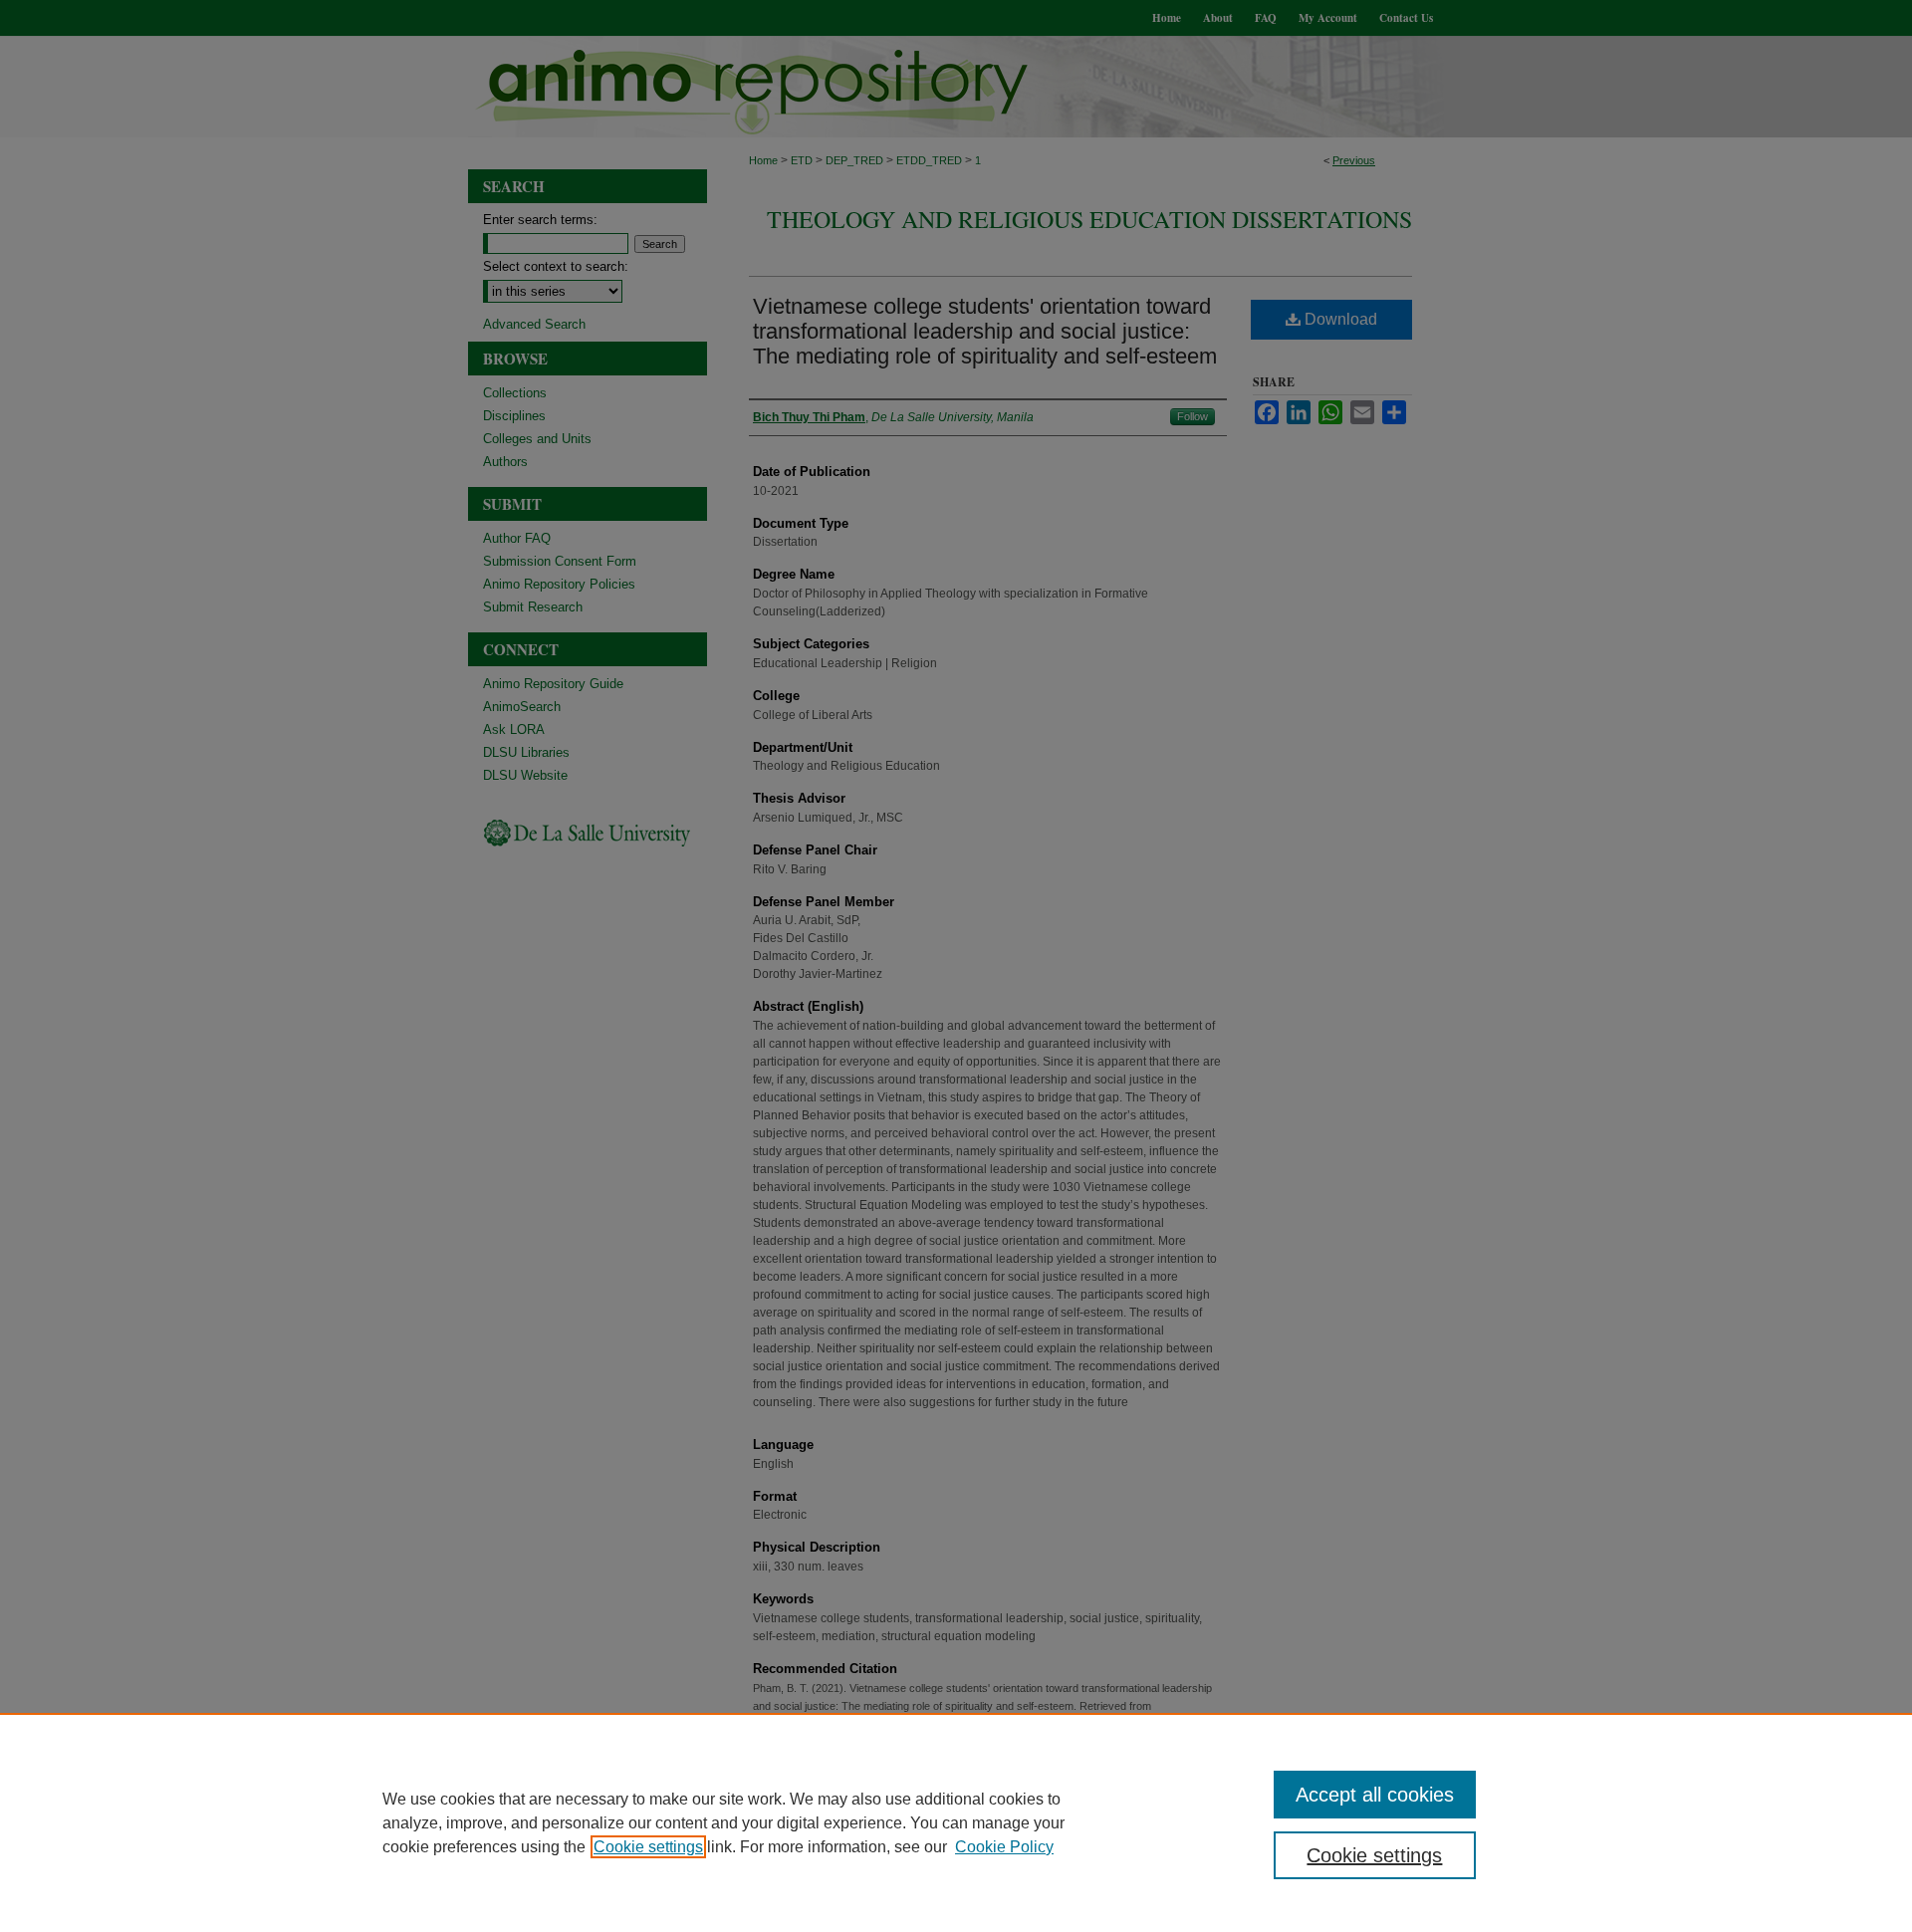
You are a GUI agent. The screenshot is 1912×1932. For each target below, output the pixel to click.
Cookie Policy (1004, 1847)
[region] (956, 1822)
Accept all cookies (1375, 1795)
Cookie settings (648, 1847)
